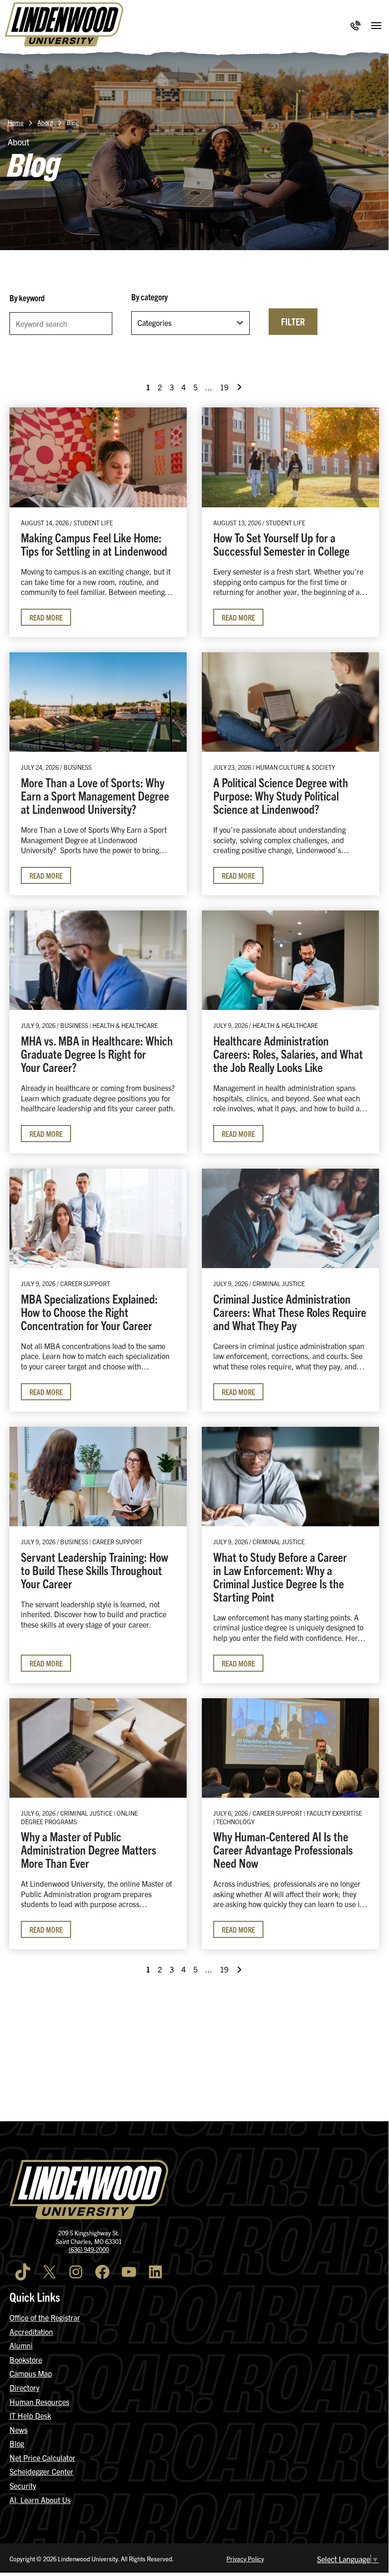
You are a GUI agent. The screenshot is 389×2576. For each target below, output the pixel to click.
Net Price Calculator (42, 2458)
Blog (17, 2443)
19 (224, 387)
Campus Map (31, 2373)
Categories (154, 323)
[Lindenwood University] (64, 26)
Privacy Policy (245, 2559)
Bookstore (26, 2360)
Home (16, 122)
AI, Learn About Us (40, 2500)
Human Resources (39, 2402)
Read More (46, 617)
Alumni (21, 2345)
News (18, 2430)
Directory (24, 2387)
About (45, 122)
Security (23, 2486)
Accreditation (31, 2332)
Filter (293, 321)
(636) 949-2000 (89, 2249)
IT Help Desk (30, 2415)
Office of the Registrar (45, 2317)
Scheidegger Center (41, 2471)
